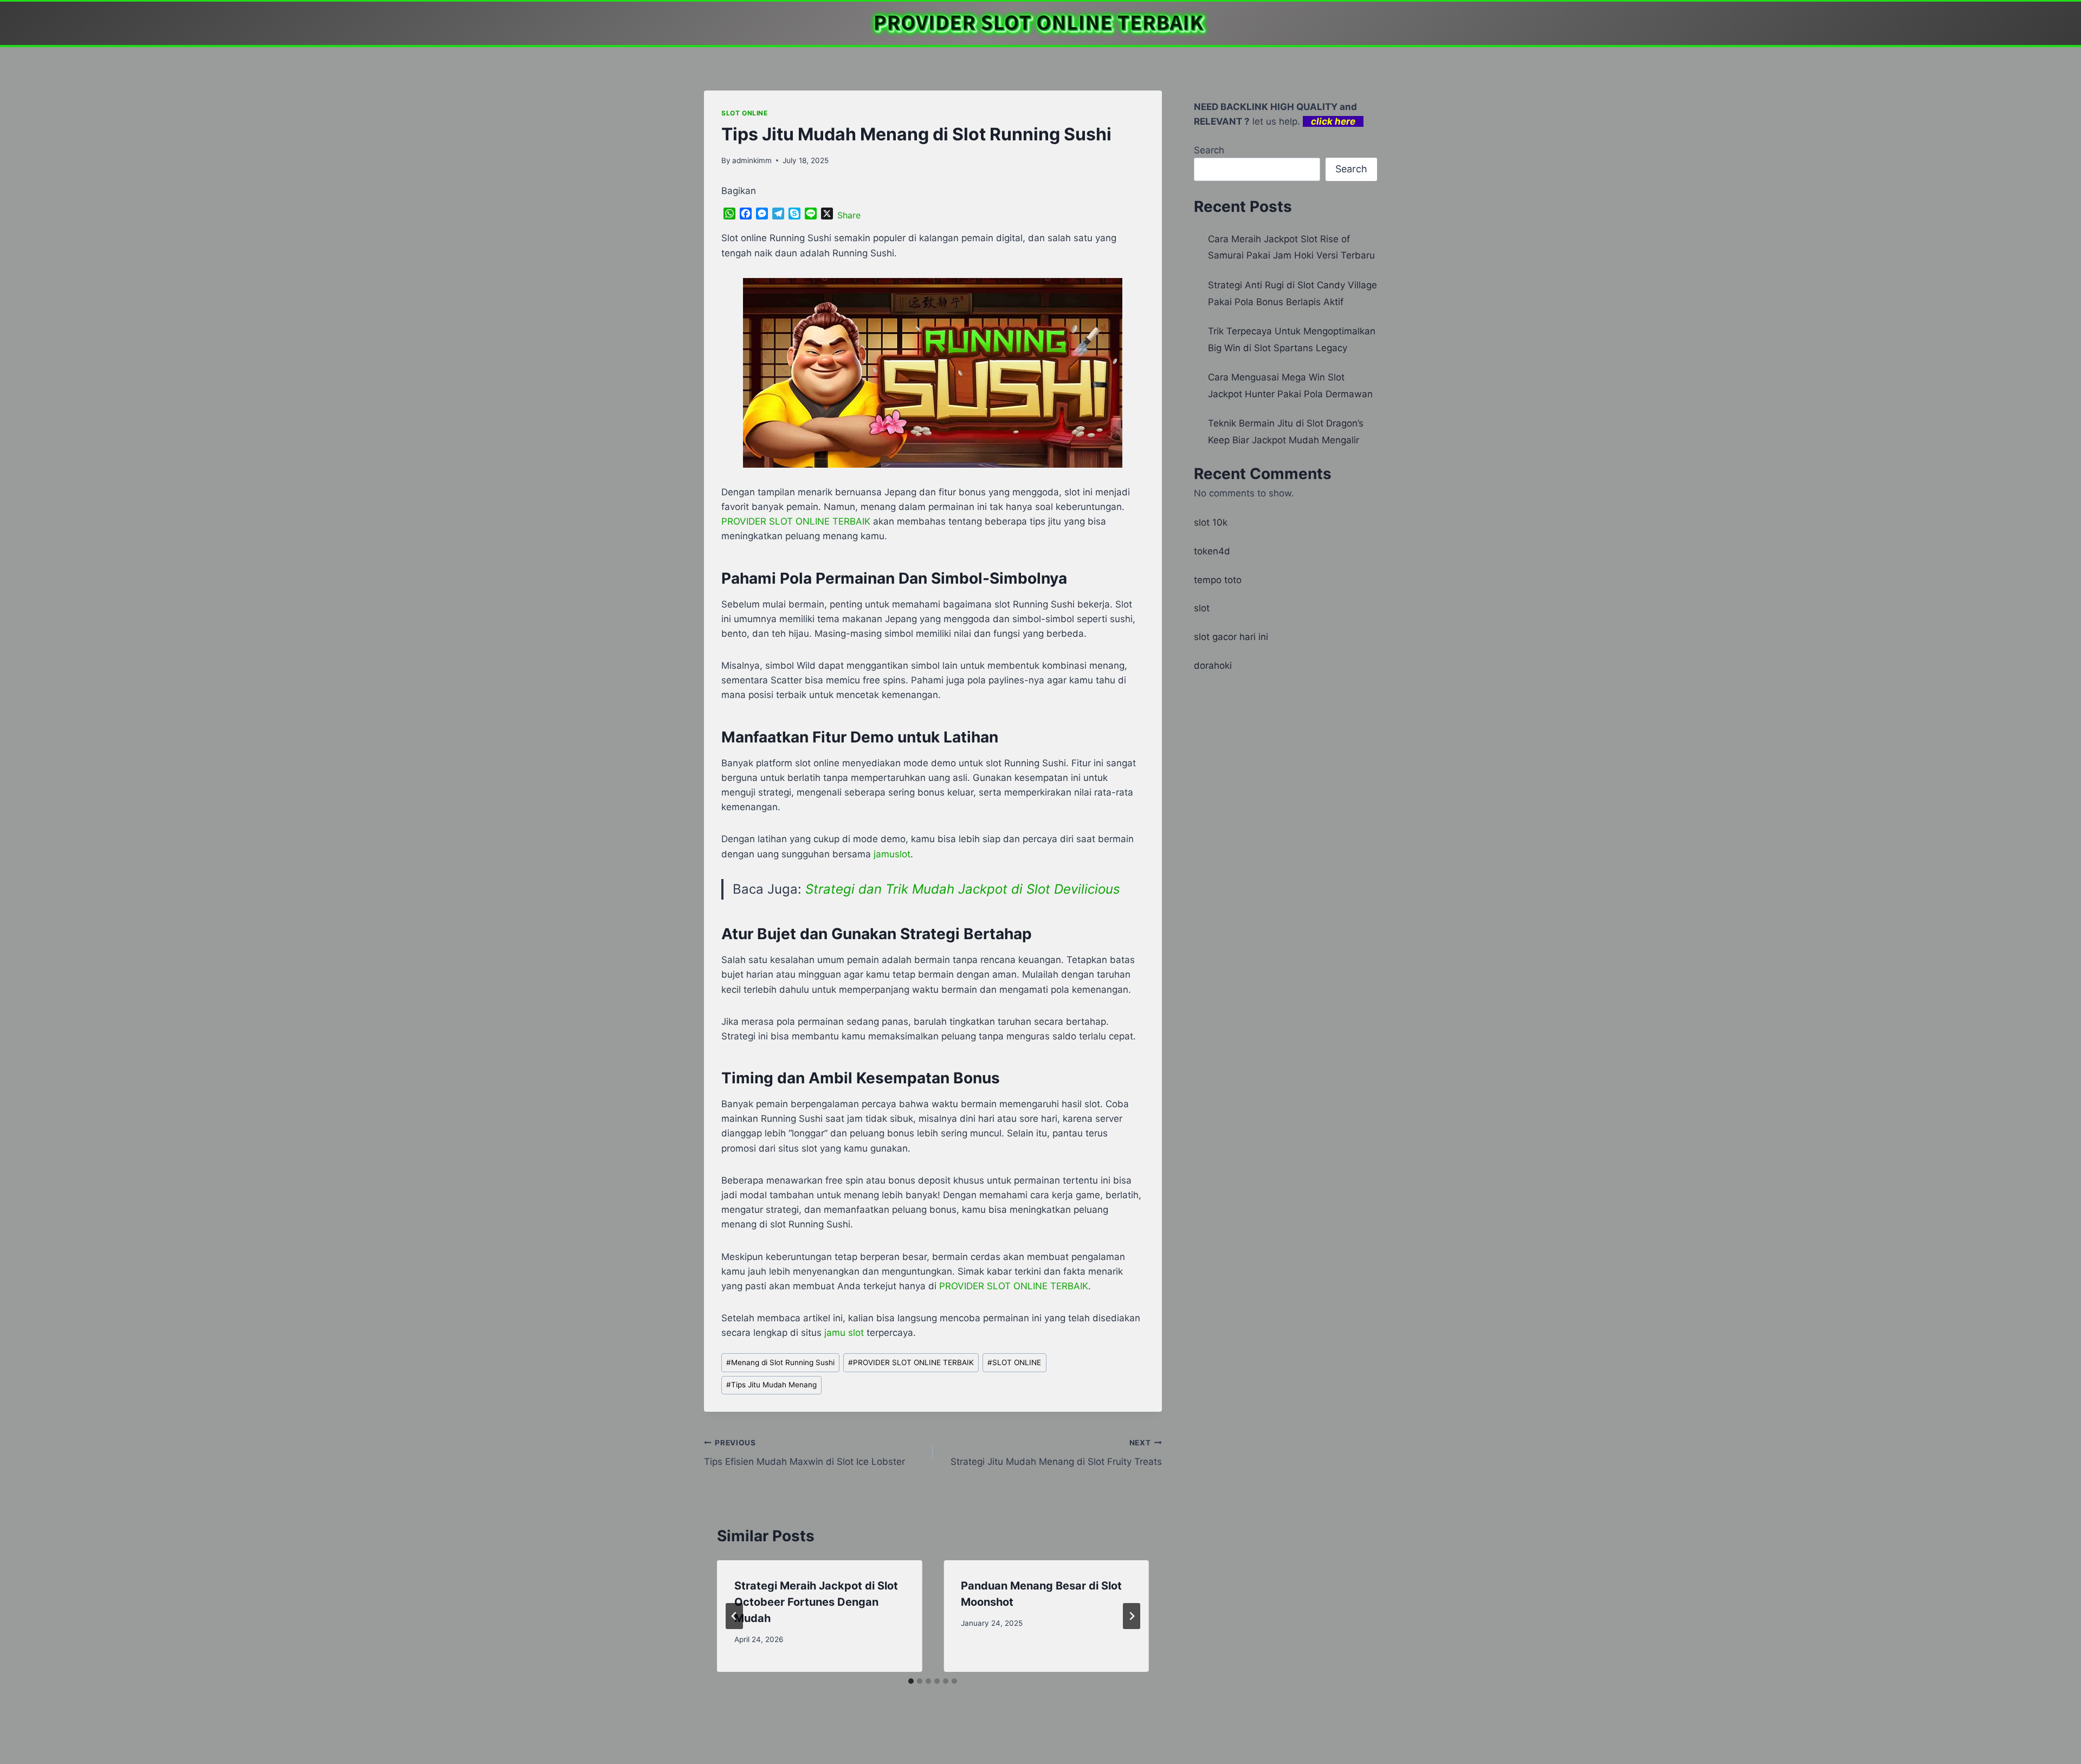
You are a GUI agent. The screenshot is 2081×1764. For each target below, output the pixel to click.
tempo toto (1218, 580)
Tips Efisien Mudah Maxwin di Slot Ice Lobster (804, 1453)
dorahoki (1213, 665)
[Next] (1132, 1616)
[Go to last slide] (734, 1616)
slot (1202, 608)
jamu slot (844, 1333)
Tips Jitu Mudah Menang (771, 1385)
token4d (1212, 551)
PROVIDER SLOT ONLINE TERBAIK (911, 1362)
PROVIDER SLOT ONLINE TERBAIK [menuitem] (796, 521)
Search (1209, 150)
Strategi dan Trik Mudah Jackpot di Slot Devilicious (963, 889)
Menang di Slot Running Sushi (780, 1362)
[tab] (911, 1681)
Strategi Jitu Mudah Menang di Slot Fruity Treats (1056, 1453)
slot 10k (1211, 522)
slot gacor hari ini (1231, 637)
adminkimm (752, 160)
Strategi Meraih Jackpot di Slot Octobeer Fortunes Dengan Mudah (816, 1602)
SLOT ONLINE (745, 113)
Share (849, 215)
